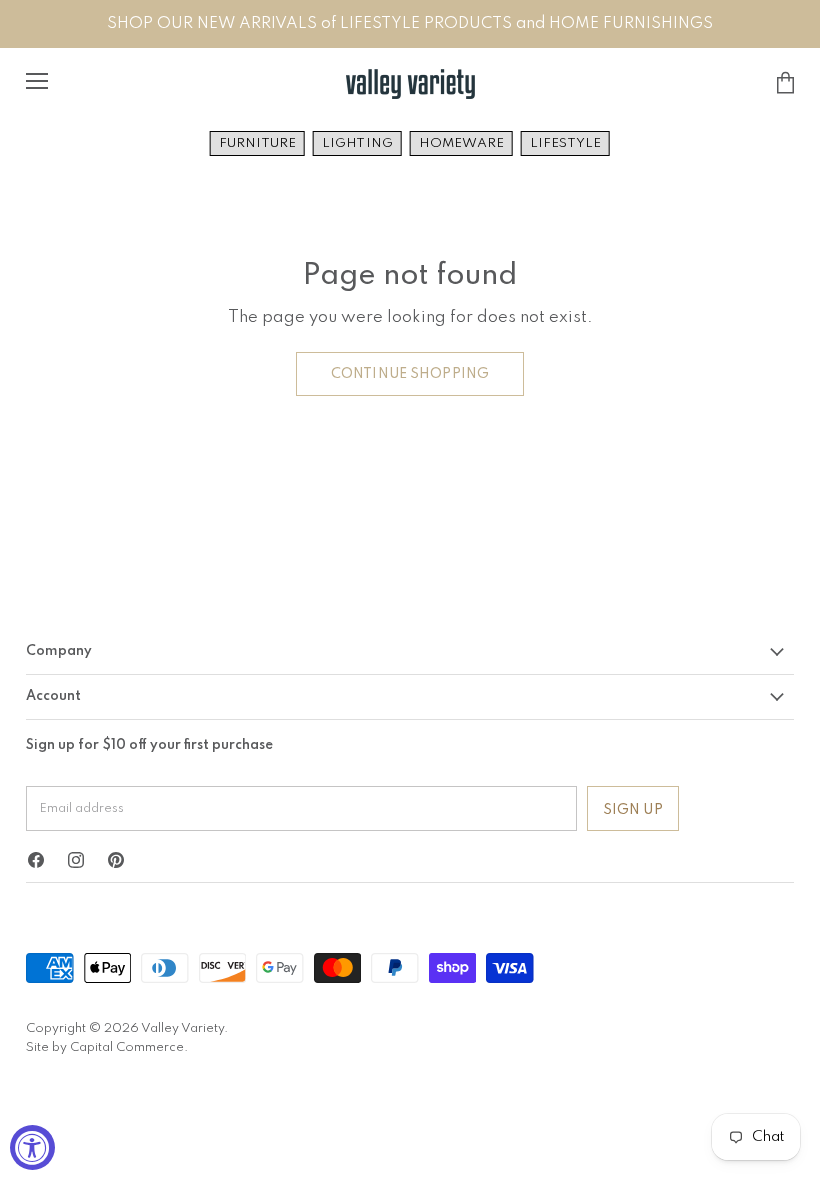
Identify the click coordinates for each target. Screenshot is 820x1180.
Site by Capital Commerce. (107, 1047)
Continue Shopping (410, 374)
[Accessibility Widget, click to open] (32, 1147)
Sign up (633, 810)
